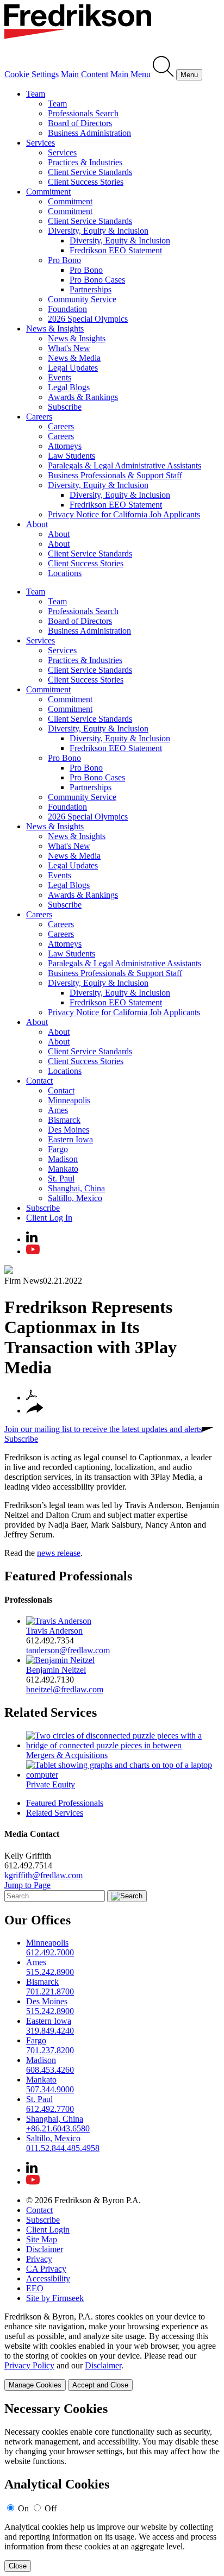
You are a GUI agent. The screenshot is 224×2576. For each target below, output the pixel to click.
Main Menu (130, 74)
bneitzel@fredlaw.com (65, 1689)
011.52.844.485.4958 (63, 2148)
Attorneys (65, 446)
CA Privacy (46, 2269)
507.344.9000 (50, 2089)
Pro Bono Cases (97, 280)
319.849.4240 (50, 2031)
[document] (112, 2487)
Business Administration (89, 133)
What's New (69, 348)
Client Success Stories (86, 182)
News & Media (74, 358)
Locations (65, 573)
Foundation (67, 309)
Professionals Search (83, 113)
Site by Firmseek (55, 2298)
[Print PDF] (32, 1398)
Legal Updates (73, 368)
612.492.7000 (50, 1952)
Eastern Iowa (70, 1139)
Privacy (39, 2259)
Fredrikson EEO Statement (116, 250)
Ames (58, 1110)
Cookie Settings (32, 74)
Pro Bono (64, 260)
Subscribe (65, 407)
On (23, 2508)
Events (60, 377)
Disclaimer (45, 2249)
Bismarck (64, 1120)
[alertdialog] (112, 2487)
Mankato (63, 1169)
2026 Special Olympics (88, 319)
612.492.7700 (50, 2109)
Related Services (51, 1712)
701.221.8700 (50, 1992)
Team (36, 94)
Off (51, 2508)
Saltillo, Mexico (75, 1198)
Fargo (58, 1149)
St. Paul (61, 1178)
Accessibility (48, 2278)
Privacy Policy (29, 2365)
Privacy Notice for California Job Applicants (124, 514)
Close (18, 2566)
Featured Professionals (68, 1576)
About (37, 524)
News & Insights (55, 329)
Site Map (42, 2239)
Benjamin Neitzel (56, 1670)
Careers (39, 417)
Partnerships (91, 289)
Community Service (82, 299)
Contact (39, 1081)
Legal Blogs (69, 387)
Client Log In (49, 1218)
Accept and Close (100, 2385)
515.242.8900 (50, 1972)
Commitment (48, 192)
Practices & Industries (85, 162)
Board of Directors (80, 123)
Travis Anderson (54, 1631)
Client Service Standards (90, 172)
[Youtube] (33, 1251)
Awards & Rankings (83, 397)
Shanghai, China (76, 1188)
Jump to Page (27, 1885)
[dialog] (112, 2351)
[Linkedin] (32, 1239)
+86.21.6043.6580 (58, 2128)
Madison (63, 1159)
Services (41, 143)
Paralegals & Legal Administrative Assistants (125, 465)
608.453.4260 (50, 2070)
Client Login (48, 2230)
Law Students (71, 456)
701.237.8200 (50, 2050)
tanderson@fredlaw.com (68, 1650)
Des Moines (69, 1130)
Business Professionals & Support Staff (115, 475)
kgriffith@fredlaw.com (43, 1875)
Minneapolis (69, 1100)
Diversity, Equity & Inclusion (98, 231)
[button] (35, 1411)
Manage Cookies (35, 2385)
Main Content (85, 74)
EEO (35, 2288)
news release (59, 1553)
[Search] (164, 74)
